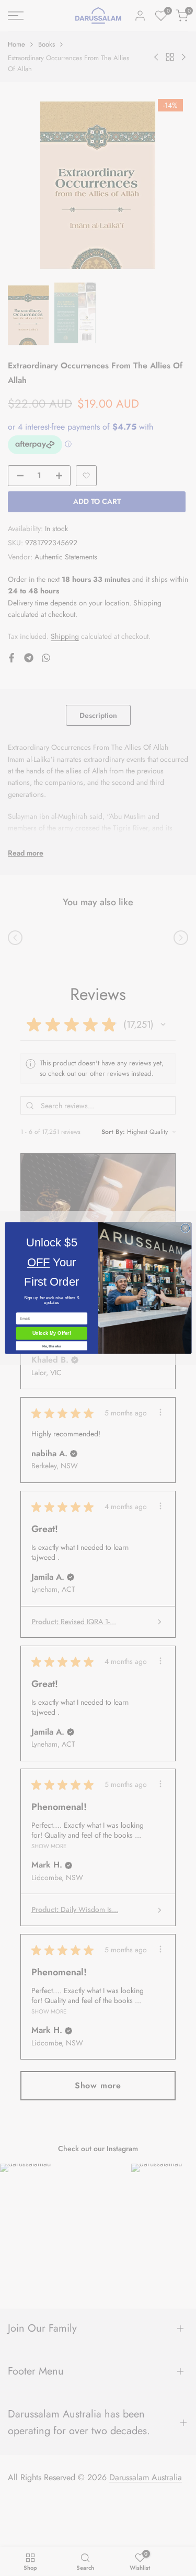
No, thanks (51, 1346)
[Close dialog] (185, 1228)
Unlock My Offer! (51, 1333)
